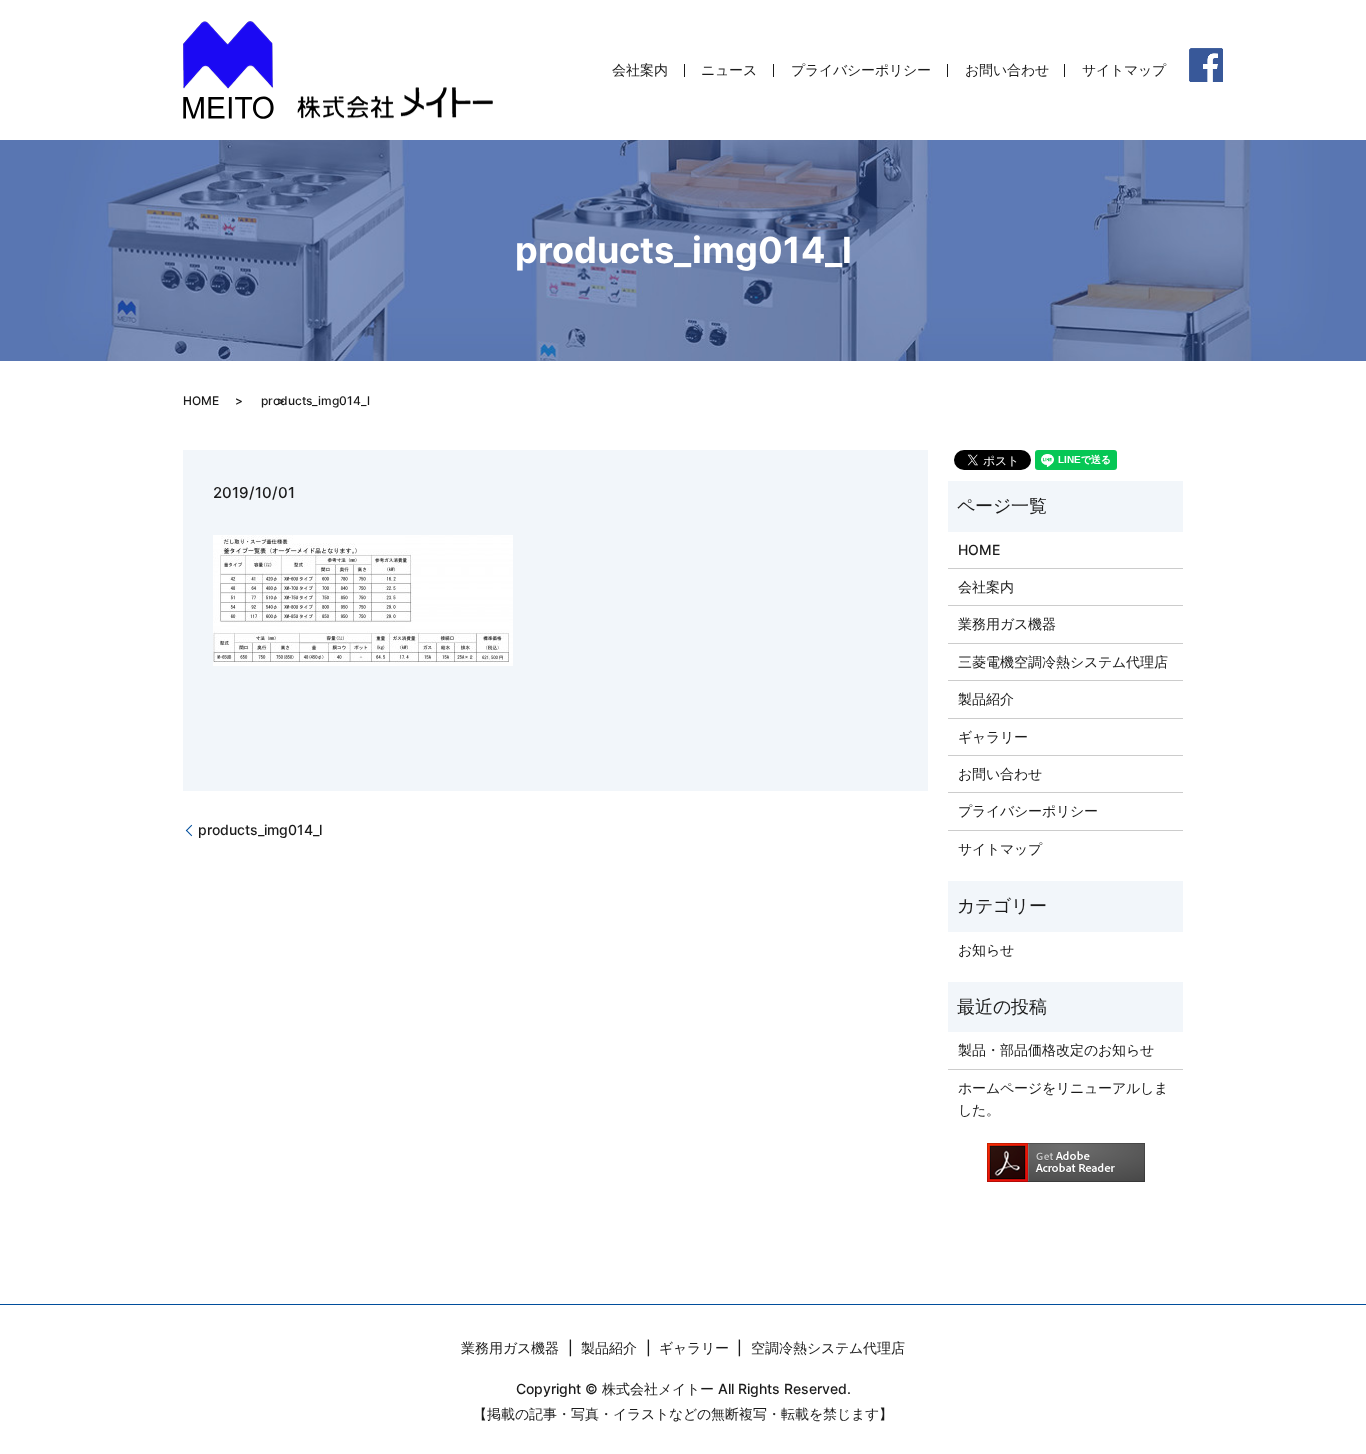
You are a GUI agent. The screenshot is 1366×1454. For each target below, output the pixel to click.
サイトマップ (1124, 70)
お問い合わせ (1007, 70)
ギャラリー (993, 736)
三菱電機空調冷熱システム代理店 (1063, 661)
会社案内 (640, 70)
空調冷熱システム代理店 (828, 1347)
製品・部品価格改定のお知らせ (1056, 1049)
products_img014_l (260, 829)
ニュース (729, 70)
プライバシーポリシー (861, 70)
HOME (201, 400)
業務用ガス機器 (1007, 623)
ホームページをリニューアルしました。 (1063, 1098)
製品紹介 (986, 698)
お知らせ (986, 949)
